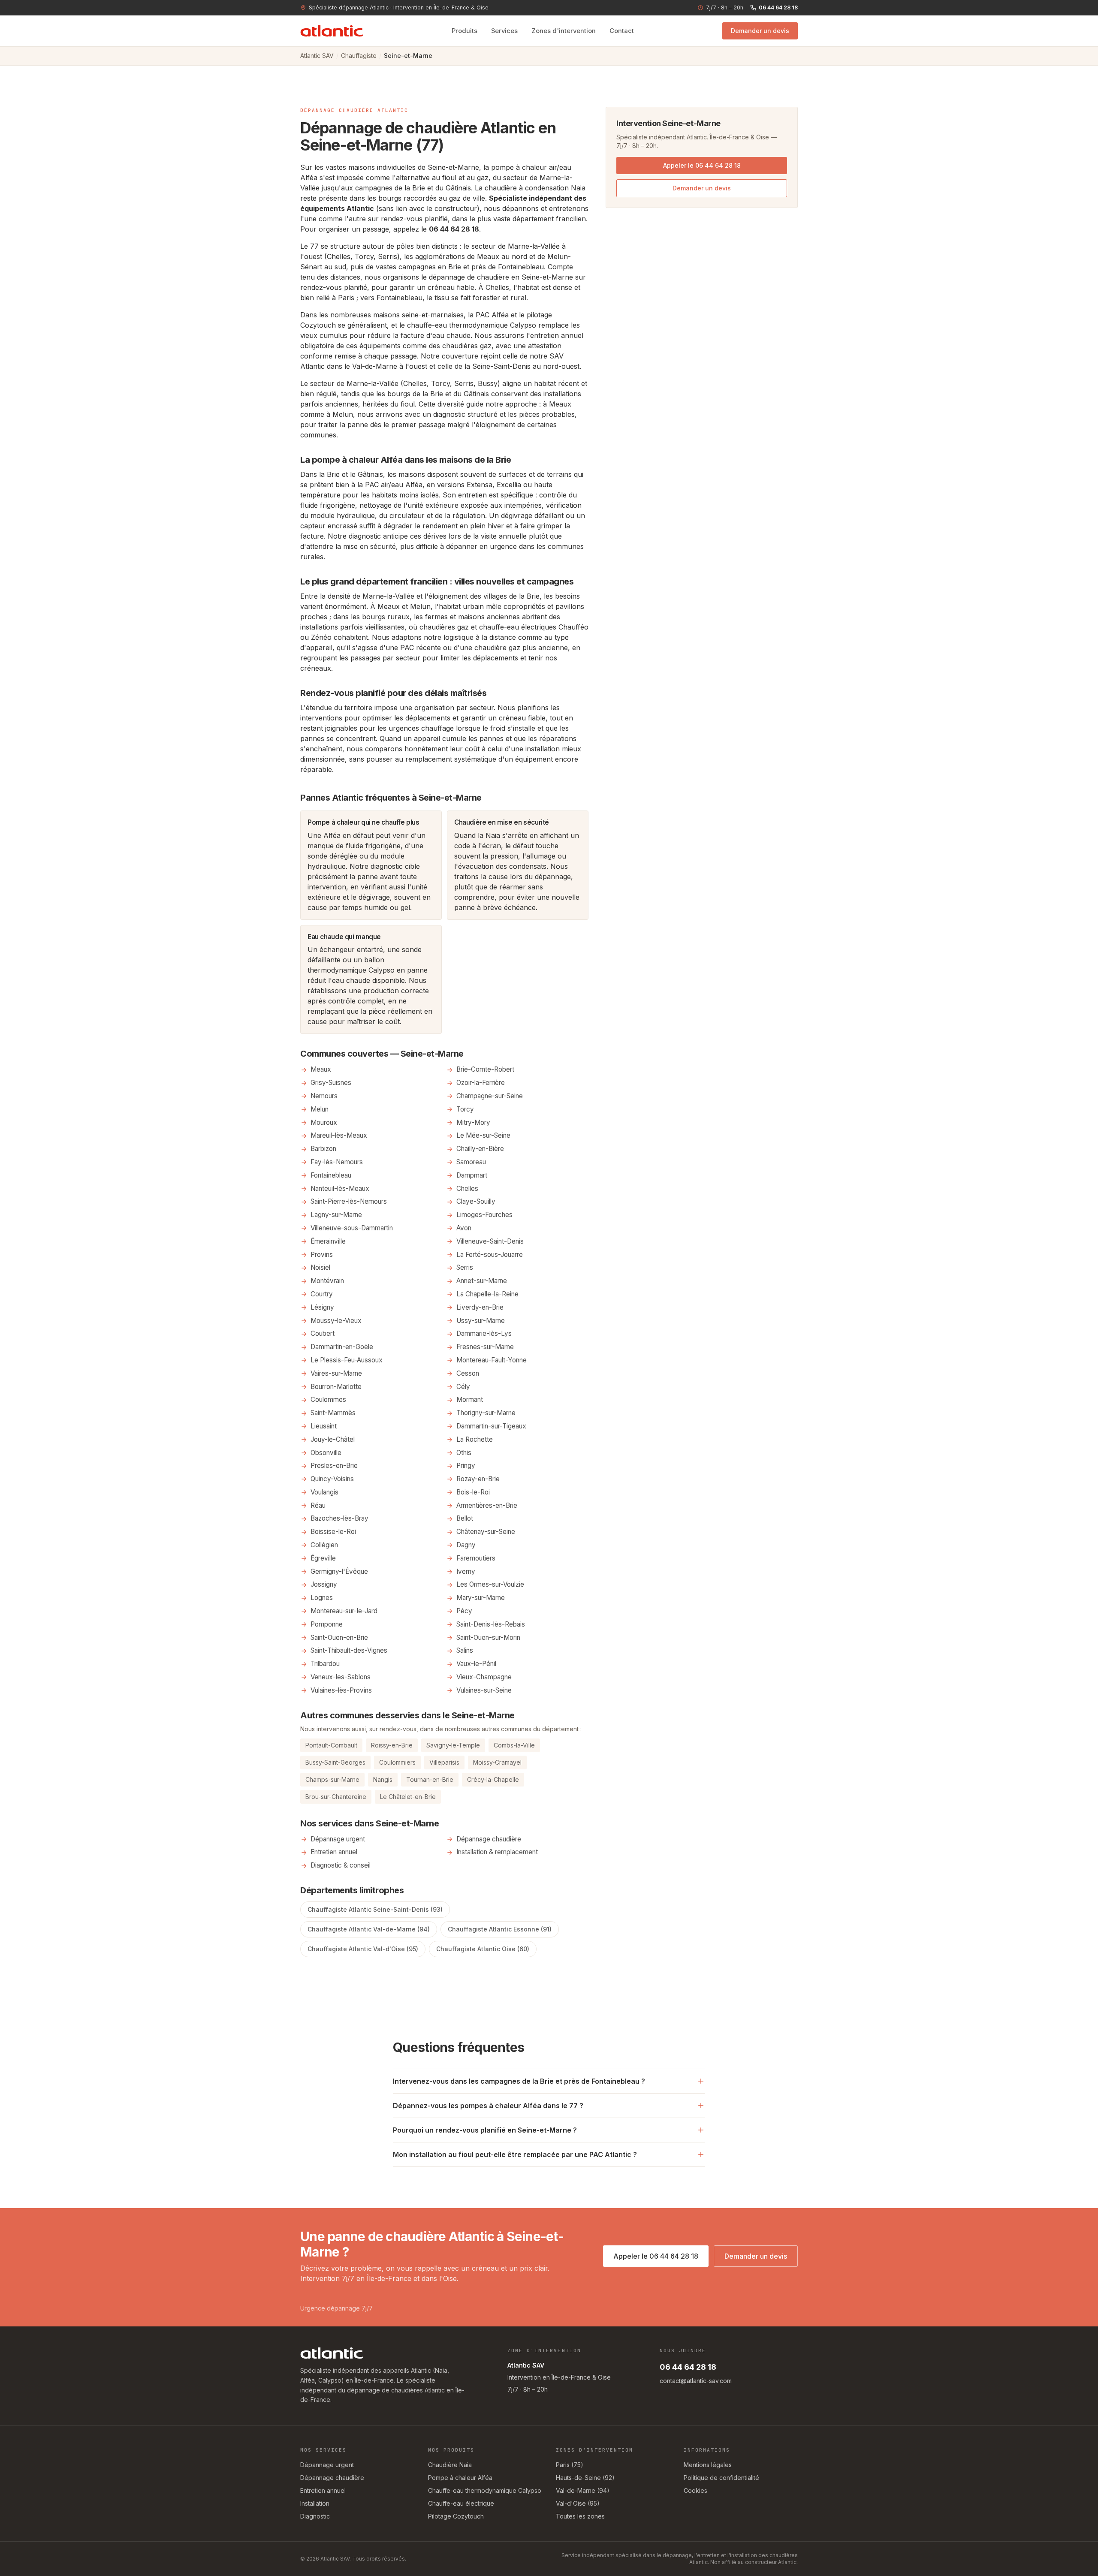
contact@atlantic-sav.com (696, 2381)
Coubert (323, 1333)
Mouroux (324, 1122)
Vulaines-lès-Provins (341, 1690)
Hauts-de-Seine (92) (585, 2478)
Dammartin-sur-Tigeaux (491, 1426)
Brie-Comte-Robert (485, 1069)
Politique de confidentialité (721, 2478)
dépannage (553, 877)
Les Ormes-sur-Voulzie (490, 1584)
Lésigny (322, 1307)
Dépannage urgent (338, 1839)
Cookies (695, 2490)
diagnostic (449, 414)
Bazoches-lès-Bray (339, 1518)
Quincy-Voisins (332, 1479)
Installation (315, 2503)
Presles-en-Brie (334, 1466)
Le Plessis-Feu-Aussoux (347, 1360)
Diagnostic (315, 2516)
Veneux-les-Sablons (341, 1677)
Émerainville (328, 1241)
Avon (464, 1228)
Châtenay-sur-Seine (486, 1532)
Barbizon (323, 1149)
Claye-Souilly (476, 1201)
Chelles (497, 287)
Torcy (465, 1109)
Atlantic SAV (317, 56)
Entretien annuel (334, 1852)
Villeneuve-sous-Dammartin (352, 1228)
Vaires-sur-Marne (336, 1373)
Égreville (323, 1558)
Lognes (322, 1598)
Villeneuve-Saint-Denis (490, 1241)
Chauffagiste (359, 56)
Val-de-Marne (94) (583, 2490)
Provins (322, 1255)
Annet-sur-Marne (482, 1281)
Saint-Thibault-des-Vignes (349, 1650)
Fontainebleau (400, 298)
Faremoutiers (476, 1558)
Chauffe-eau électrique (461, 2503)
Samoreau (471, 1162)
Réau (318, 1505)
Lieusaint (324, 1426)
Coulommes (328, 1399)
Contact (622, 31)
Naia (578, 188)
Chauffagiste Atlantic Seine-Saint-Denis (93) (375, 1909)
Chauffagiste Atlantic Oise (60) (483, 1949)
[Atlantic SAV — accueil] (332, 31)
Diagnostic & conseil (341, 1865)
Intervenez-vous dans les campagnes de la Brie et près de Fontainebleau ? (519, 2081)
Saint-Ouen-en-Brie (339, 1637)
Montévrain (327, 1281)
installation (543, 749)
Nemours (324, 1096)
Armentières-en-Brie (487, 1505)
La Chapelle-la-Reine (487, 1294)
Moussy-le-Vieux (336, 1321)
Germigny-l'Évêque (339, 1571)
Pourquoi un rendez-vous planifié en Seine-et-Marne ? (485, 2130)
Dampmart (472, 1175)
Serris (465, 1267)
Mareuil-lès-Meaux (339, 1135)
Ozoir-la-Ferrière (481, 1083)
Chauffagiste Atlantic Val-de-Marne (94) (369, 1929)
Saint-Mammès (333, 1413)
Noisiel (320, 1267)
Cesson (468, 1373)
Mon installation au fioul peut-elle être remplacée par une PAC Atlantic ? (515, 2154)
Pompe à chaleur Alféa (460, 2478)
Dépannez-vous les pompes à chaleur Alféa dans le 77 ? (488, 2106)
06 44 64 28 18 (778, 8)
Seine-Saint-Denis (501, 366)
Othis (464, 1453)
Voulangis (324, 1492)
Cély (463, 1387)
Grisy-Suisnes (331, 1083)
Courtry (322, 1294)
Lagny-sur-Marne (336, 1215)
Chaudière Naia (450, 2465)
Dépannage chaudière (489, 1839)
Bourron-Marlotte (336, 1387)
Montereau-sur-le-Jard (344, 1611)
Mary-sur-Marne (481, 1598)
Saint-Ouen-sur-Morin (488, 1637)
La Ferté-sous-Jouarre (490, 1255)
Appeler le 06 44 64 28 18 (702, 165)
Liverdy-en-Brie (480, 1307)
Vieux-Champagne (484, 1677)
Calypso (523, 325)
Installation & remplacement (497, 1852)
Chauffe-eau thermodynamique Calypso (485, 2490)
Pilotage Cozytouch (456, 2516)
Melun (343, 414)
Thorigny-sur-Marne (486, 1413)
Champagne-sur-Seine (490, 1096)
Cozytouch (318, 325)
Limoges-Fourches (484, 1215)
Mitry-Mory (473, 1122)
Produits (465, 31)
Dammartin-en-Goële (342, 1347)
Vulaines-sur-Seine (484, 1690)
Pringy (466, 1466)
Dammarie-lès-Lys (484, 1333)
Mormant (470, 1399)
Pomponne (327, 1624)
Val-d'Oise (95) (578, 2503)
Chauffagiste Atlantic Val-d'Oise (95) (363, 1949)
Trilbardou (325, 1664)
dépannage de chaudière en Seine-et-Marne (501, 277)
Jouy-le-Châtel (333, 1439)
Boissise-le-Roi (333, 1532)
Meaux (560, 404)
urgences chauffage (421, 728)
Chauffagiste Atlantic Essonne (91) (500, 1929)
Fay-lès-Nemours (337, 1162)
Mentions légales (708, 2465)
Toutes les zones (580, 2516)
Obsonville (326, 1453)
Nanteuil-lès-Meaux (340, 1189)
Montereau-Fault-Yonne (492, 1360)
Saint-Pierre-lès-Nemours (349, 1201)
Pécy (464, 1611)
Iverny (466, 1571)
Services (504, 31)
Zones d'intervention (564, 31)
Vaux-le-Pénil (476, 1664)
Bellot (465, 1518)
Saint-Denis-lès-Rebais (491, 1624)
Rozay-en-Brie (478, 1479)
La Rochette (475, 1439)
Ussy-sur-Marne (481, 1321)
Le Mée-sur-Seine (483, 1135)
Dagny (466, 1545)
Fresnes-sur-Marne (485, 1347)
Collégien (324, 1545)
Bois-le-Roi (473, 1492)
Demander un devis (760, 31)
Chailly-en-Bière (480, 1149)
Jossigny (324, 1584)
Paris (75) (570, 2465)
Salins (465, 1650)
